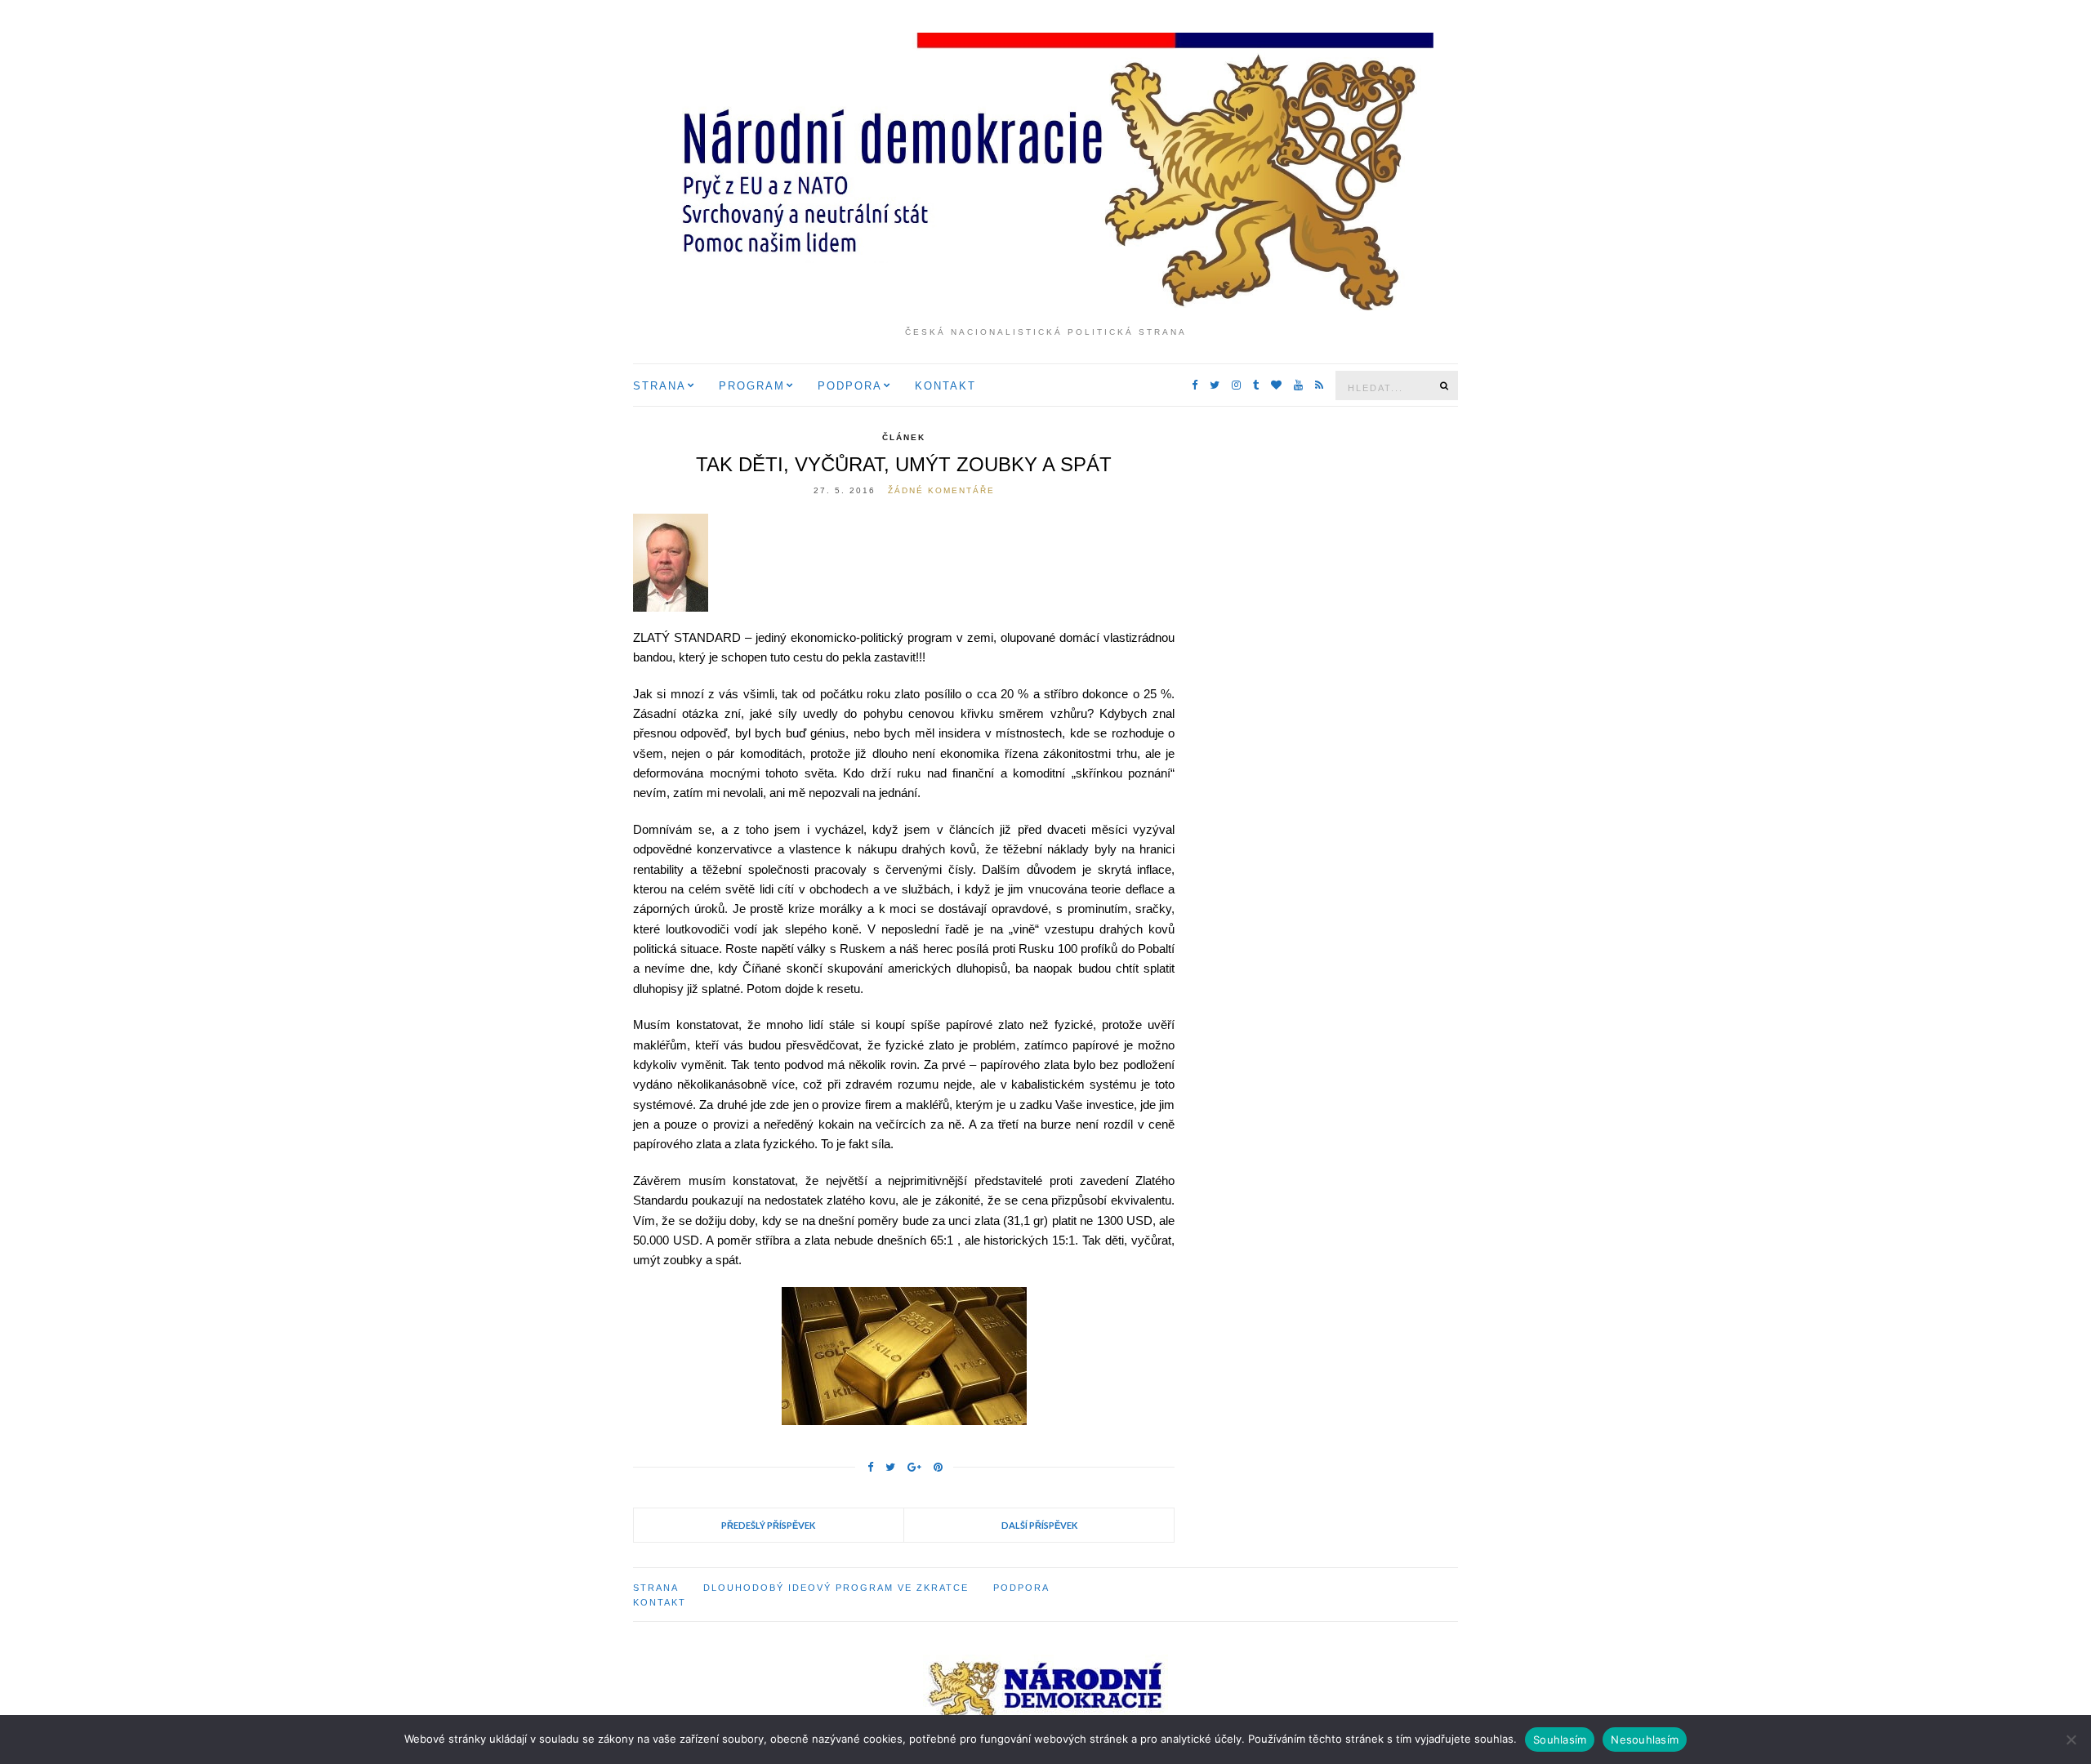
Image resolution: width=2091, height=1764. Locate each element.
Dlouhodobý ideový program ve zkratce (836, 1588)
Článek (904, 437)
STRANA (660, 386)
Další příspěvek (1039, 1525)
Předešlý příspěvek (768, 1525)
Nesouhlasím (1645, 1739)
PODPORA (850, 386)
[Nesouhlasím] (2071, 1739)
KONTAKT (945, 386)
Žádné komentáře (941, 490)
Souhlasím (1560, 1739)
